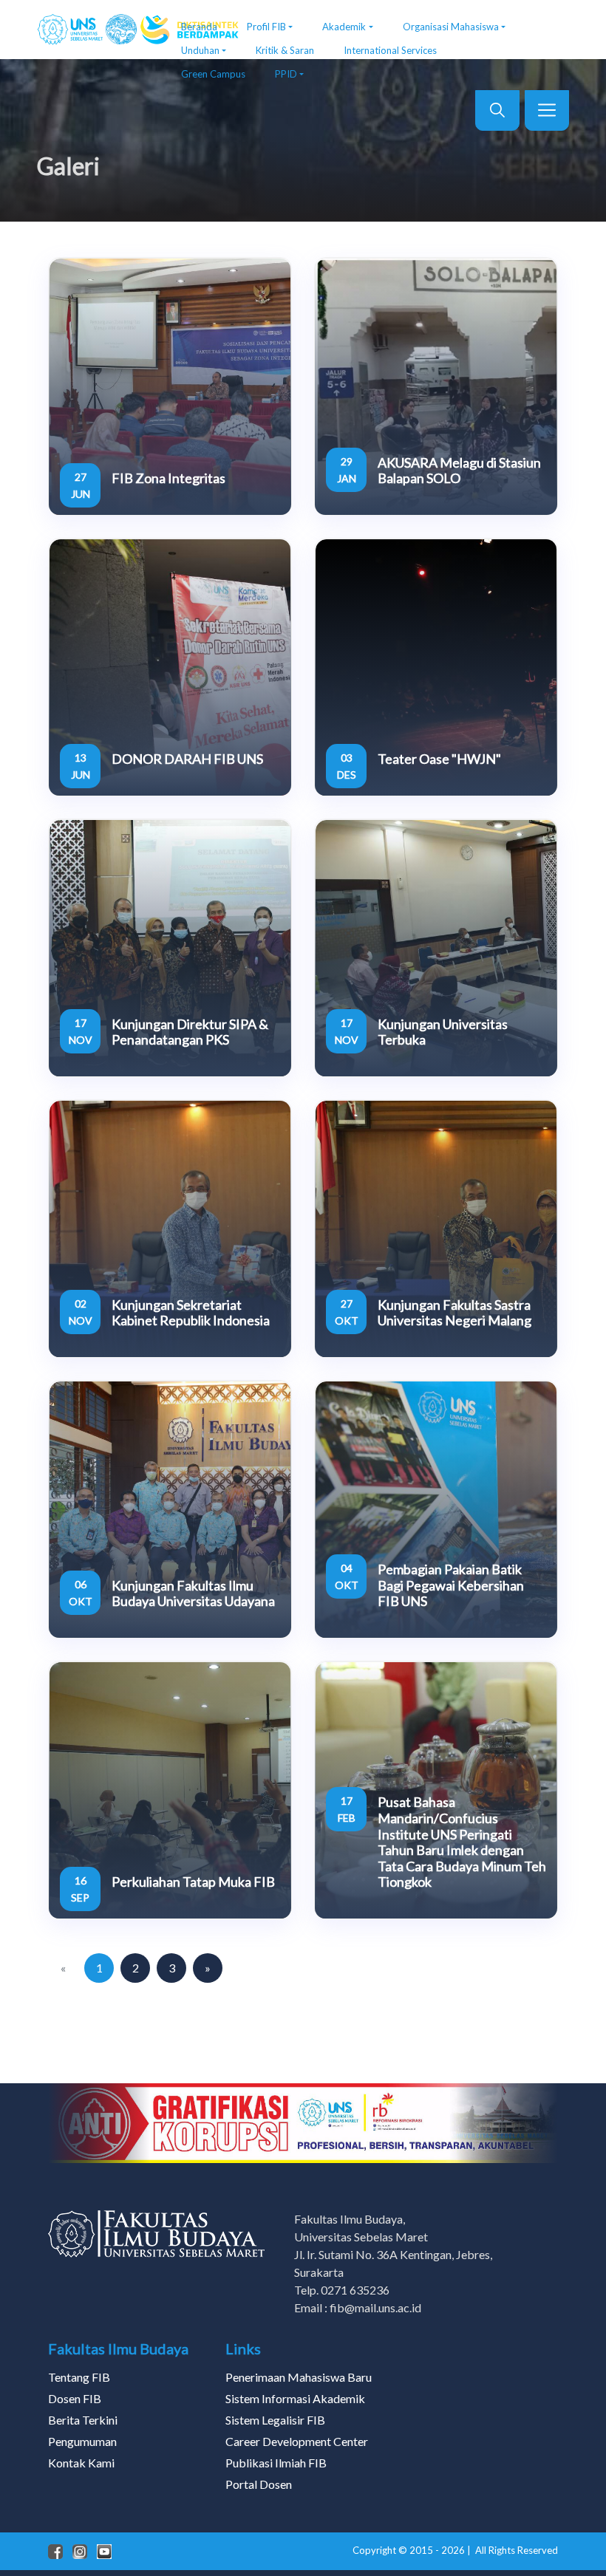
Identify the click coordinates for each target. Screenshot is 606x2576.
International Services (390, 50)
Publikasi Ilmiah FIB (276, 2463)
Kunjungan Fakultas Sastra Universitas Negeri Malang (454, 1313)
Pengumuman (82, 2441)
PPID (286, 74)
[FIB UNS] (98, 30)
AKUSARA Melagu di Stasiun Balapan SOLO (459, 471)
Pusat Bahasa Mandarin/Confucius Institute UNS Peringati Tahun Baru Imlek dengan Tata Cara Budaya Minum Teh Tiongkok (462, 1842)
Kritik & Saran (285, 50)
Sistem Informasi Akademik (295, 2398)
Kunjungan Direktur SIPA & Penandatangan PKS (190, 1032)
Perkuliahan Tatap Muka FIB (193, 1882)
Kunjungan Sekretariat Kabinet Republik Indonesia (191, 1313)
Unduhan (200, 50)
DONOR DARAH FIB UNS (187, 759)
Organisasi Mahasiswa (451, 27)
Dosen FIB (75, 2398)
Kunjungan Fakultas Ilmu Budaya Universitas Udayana (193, 1593)
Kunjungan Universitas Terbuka (443, 1032)
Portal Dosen (259, 2484)
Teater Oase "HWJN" (439, 759)
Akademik (344, 27)
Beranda (199, 27)
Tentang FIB (79, 2377)
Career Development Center (297, 2441)
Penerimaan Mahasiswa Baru (299, 2377)
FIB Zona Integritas (168, 478)
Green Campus (213, 74)
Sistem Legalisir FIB (275, 2420)
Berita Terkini (83, 2420)
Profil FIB (266, 27)
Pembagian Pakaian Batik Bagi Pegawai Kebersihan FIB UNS (451, 1585)
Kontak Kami (81, 2463)
